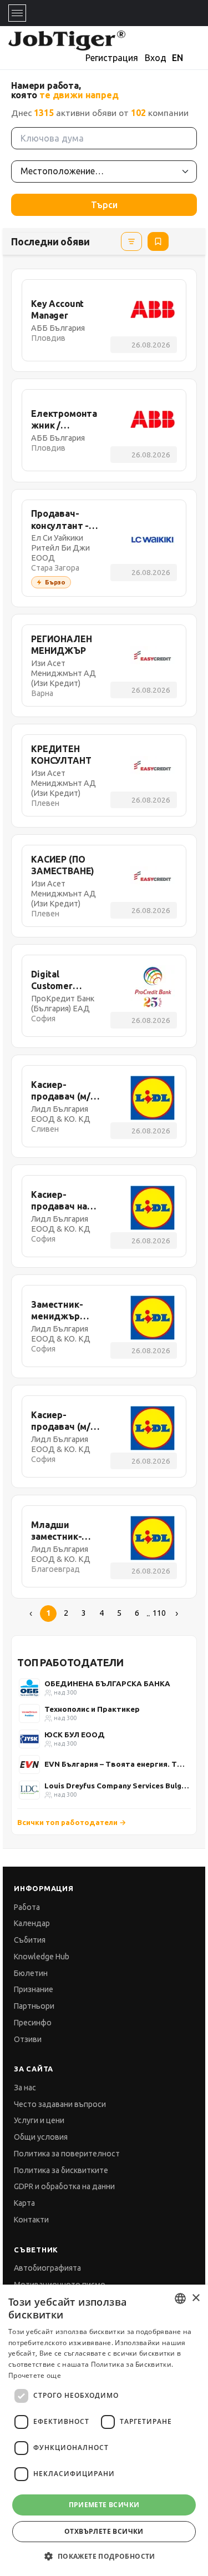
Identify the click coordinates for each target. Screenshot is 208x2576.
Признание (34, 1989)
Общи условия (41, 2137)
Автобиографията (47, 2268)
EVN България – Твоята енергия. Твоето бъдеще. (117, 1764)
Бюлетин (31, 1973)
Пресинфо (33, 2023)
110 (159, 1613)
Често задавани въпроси (60, 2104)
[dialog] (104, 2430)
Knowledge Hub (42, 1957)
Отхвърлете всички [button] (104, 2531)
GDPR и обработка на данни (64, 2186)
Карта (24, 2203)
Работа (27, 1907)
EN (177, 58)
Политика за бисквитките (61, 2170)
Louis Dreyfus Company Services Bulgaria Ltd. (117, 1786)
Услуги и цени (39, 2120)
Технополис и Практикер (92, 1709)
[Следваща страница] (177, 1614)
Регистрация (112, 58)
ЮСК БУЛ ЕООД (75, 1735)
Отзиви (28, 2039)
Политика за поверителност (67, 2154)
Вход (156, 58)
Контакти (31, 2220)
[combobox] (180, 2298)
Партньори (34, 2006)
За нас (25, 2088)
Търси (104, 205)
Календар (32, 1923)
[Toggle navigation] (17, 13)
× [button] (196, 2298)
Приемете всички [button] (104, 2505)
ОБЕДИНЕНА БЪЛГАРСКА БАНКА (107, 1683)
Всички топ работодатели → (72, 1822)
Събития (30, 1940)
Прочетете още (35, 2375)
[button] (104, 2556)
